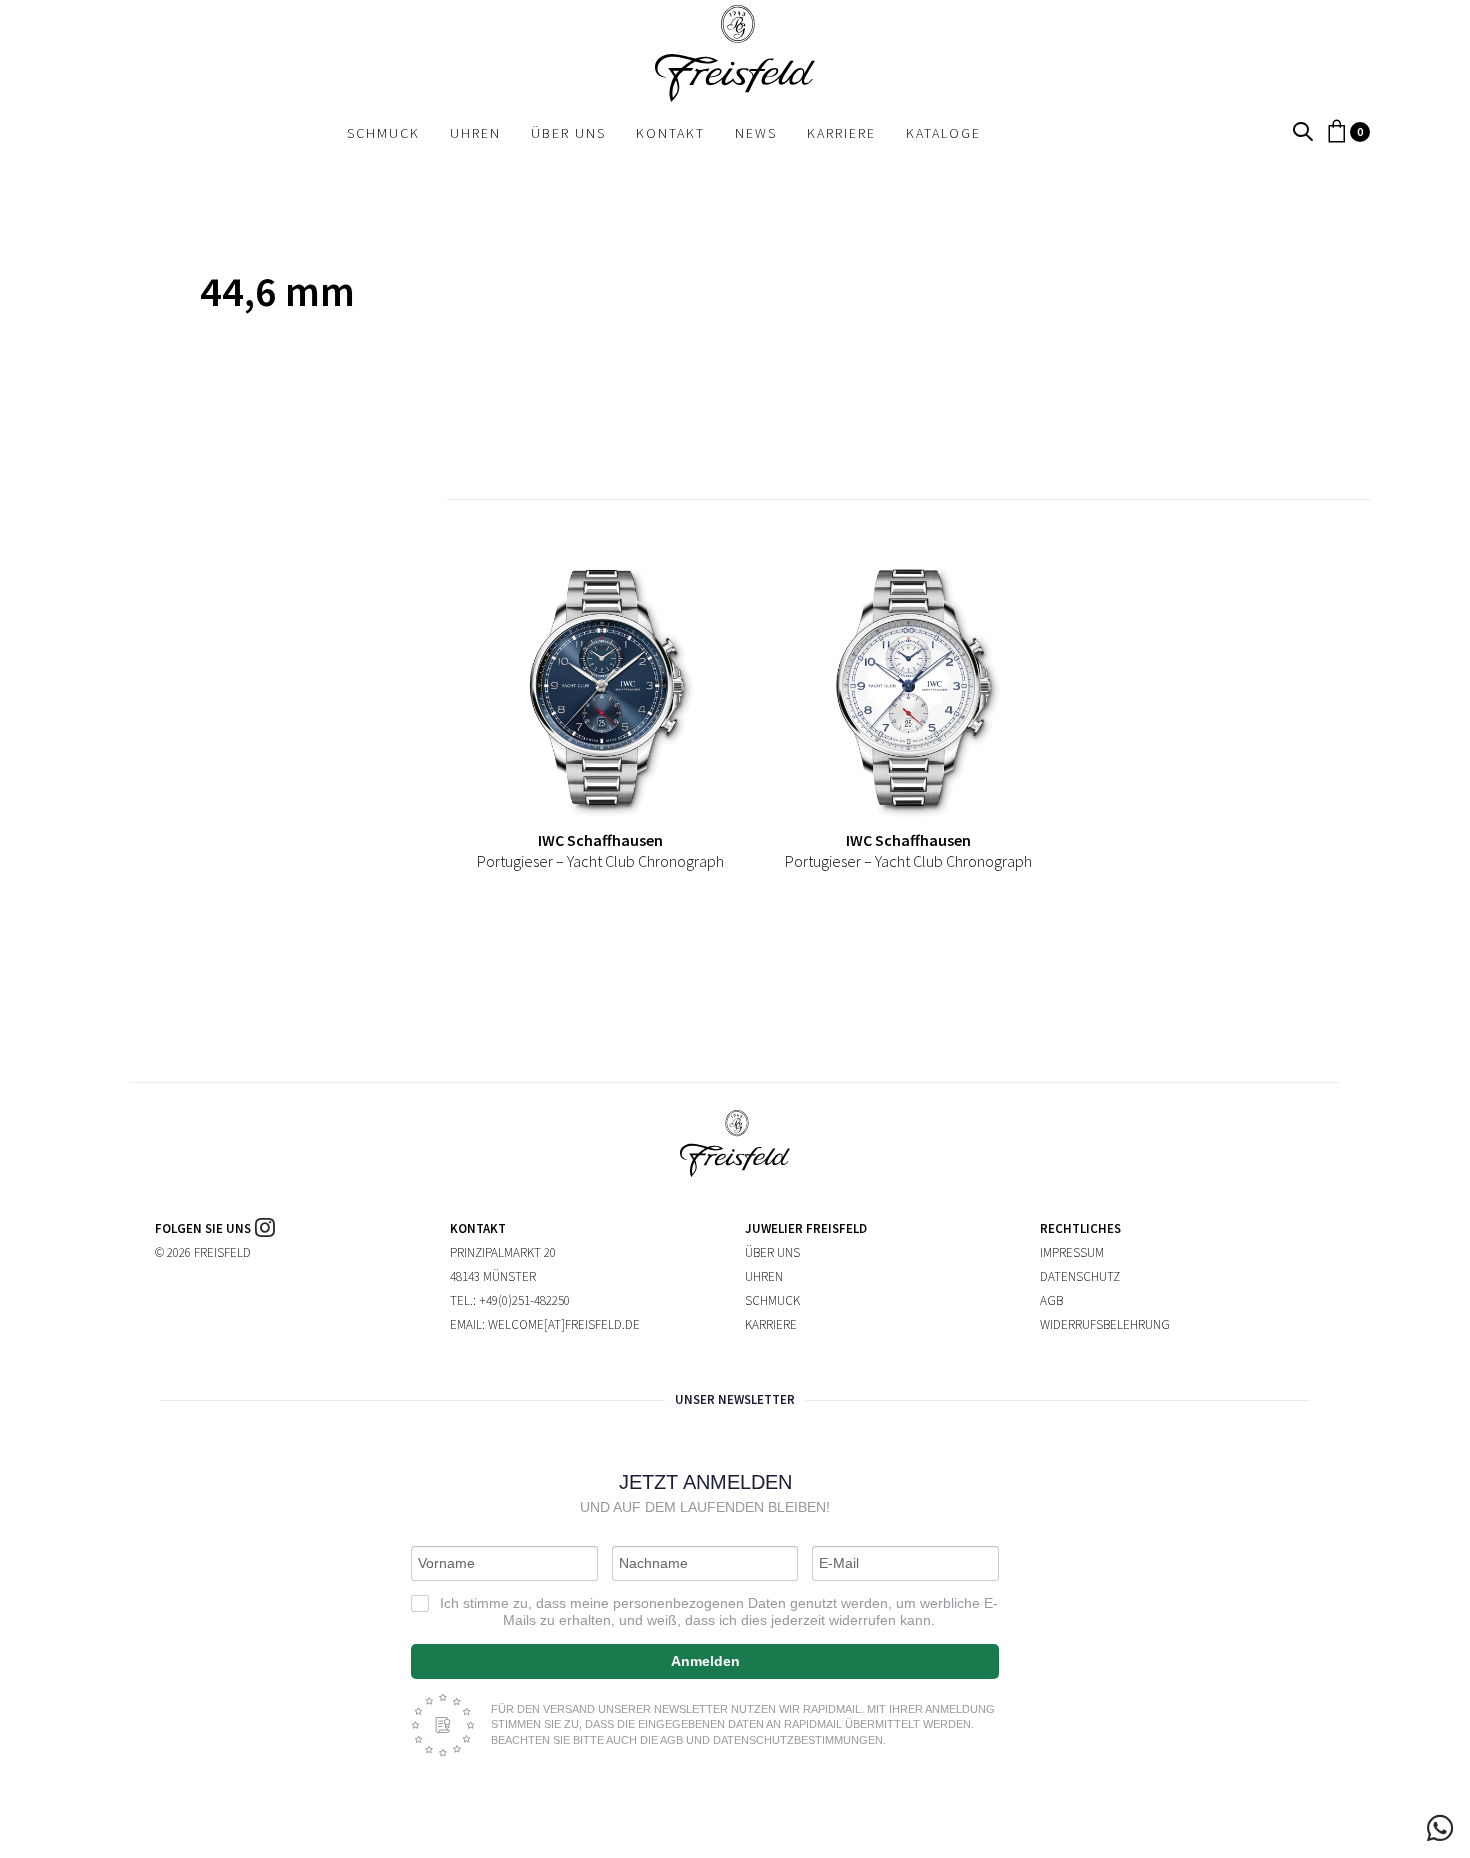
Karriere (771, 1324)
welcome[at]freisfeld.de (564, 1324)
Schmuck (772, 1300)
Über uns (772, 1252)
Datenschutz (1080, 1276)
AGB (1051, 1300)
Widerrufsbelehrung (1105, 1324)
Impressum (1072, 1252)
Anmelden (705, 1661)
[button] (1303, 132)
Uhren (764, 1276)
